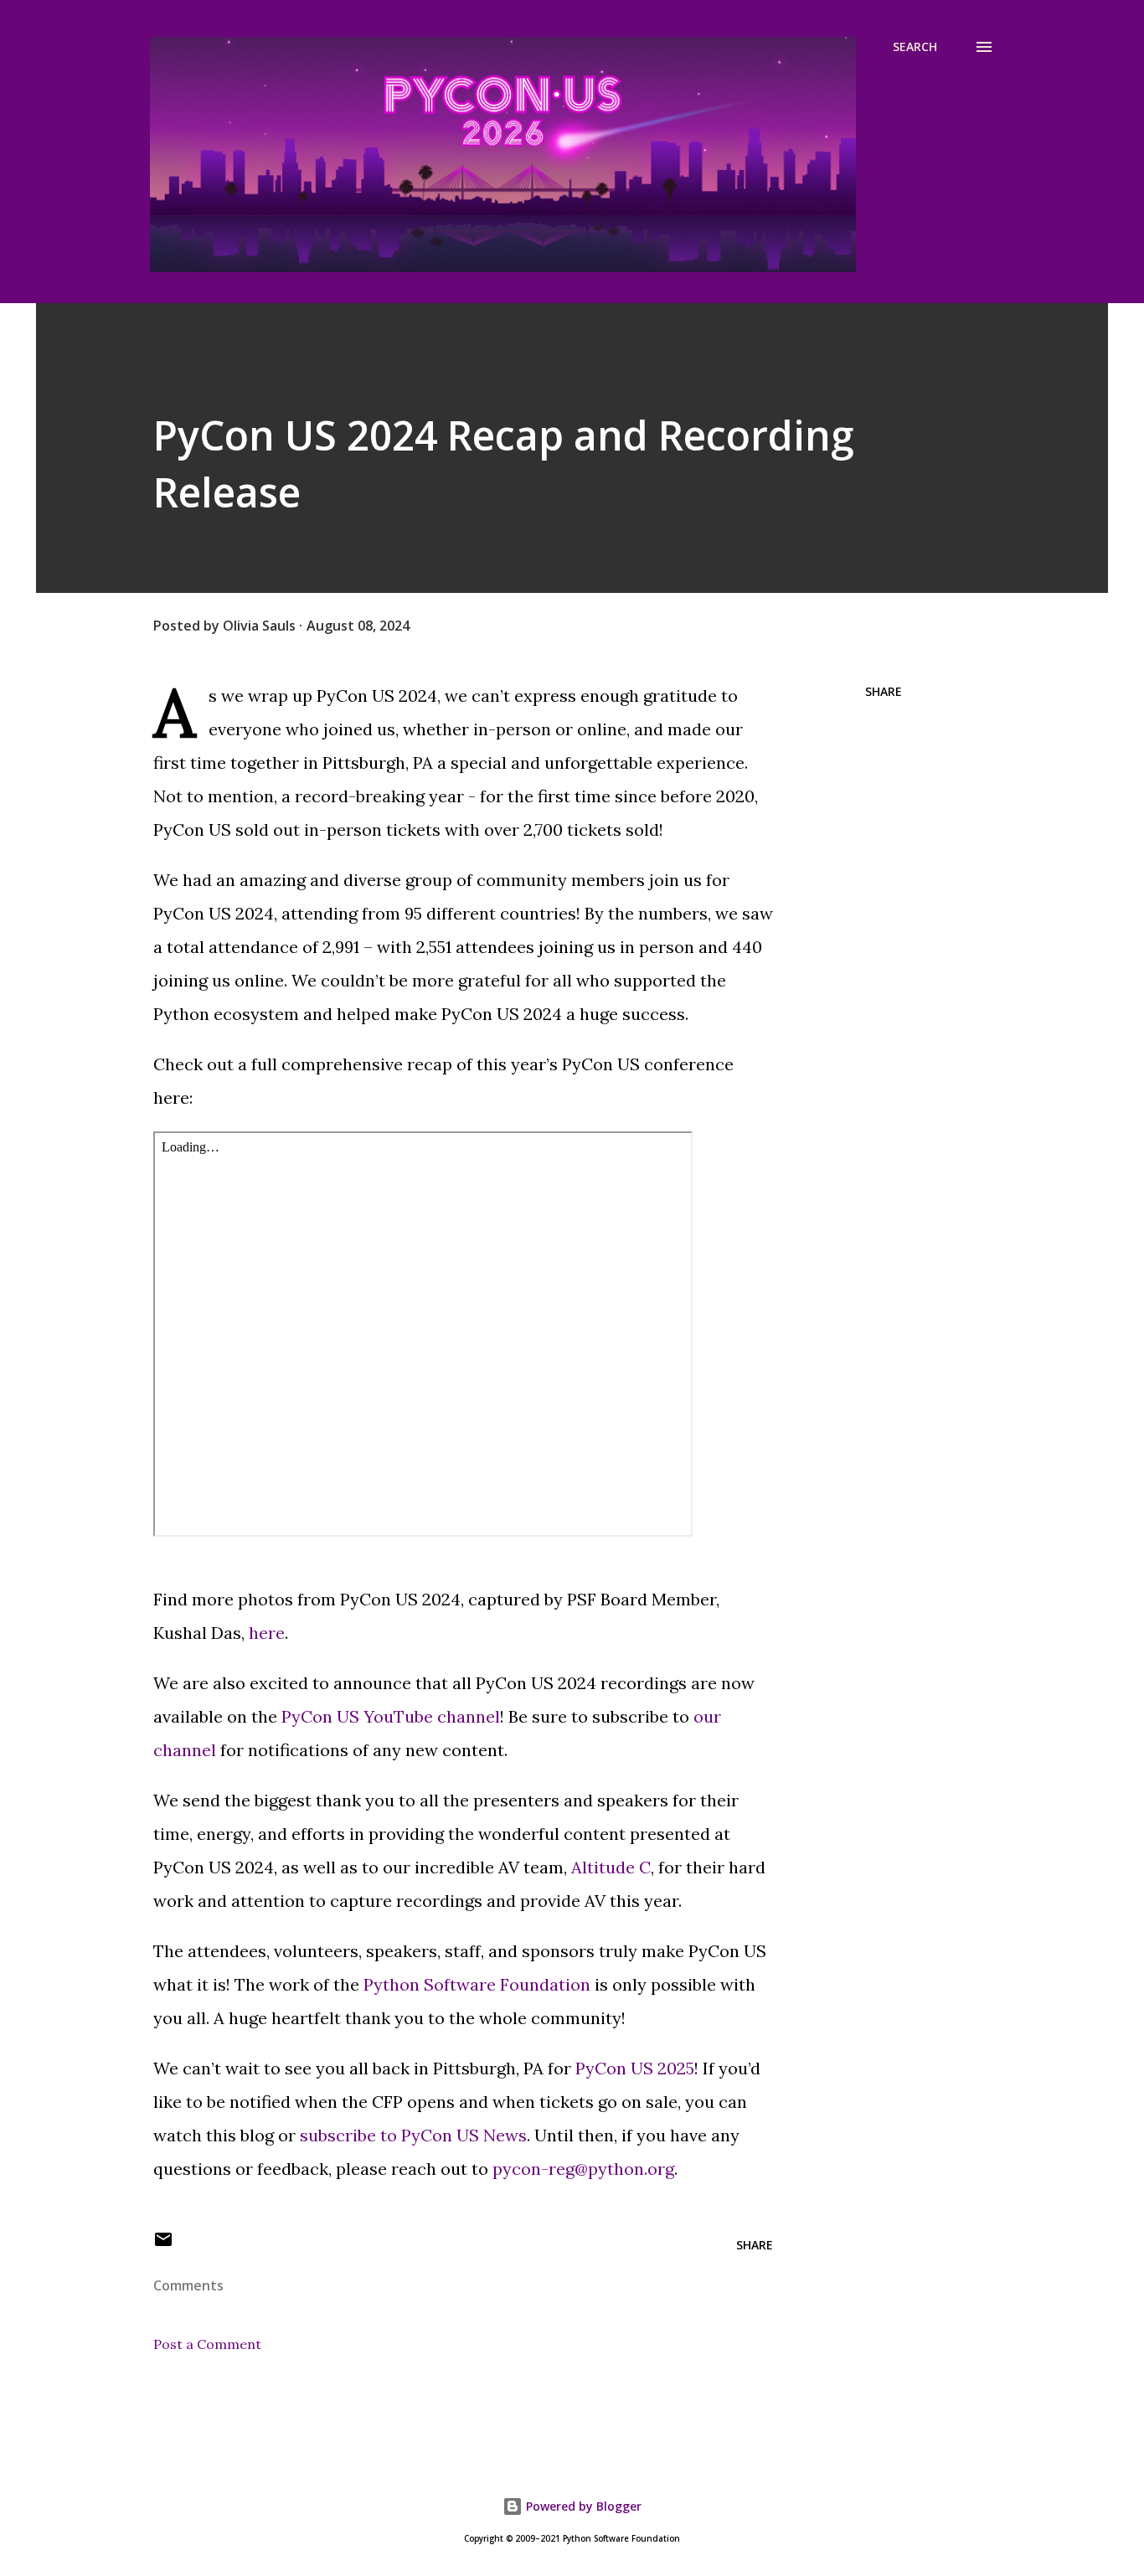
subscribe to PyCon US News (413, 2135)
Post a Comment (207, 2344)
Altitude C (611, 1867)
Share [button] (884, 691)
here (267, 1633)
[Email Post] (163, 2245)
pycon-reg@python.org (583, 2169)
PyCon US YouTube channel (391, 1716)
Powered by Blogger (582, 2506)
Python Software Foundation (477, 1984)
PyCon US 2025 (635, 2068)
